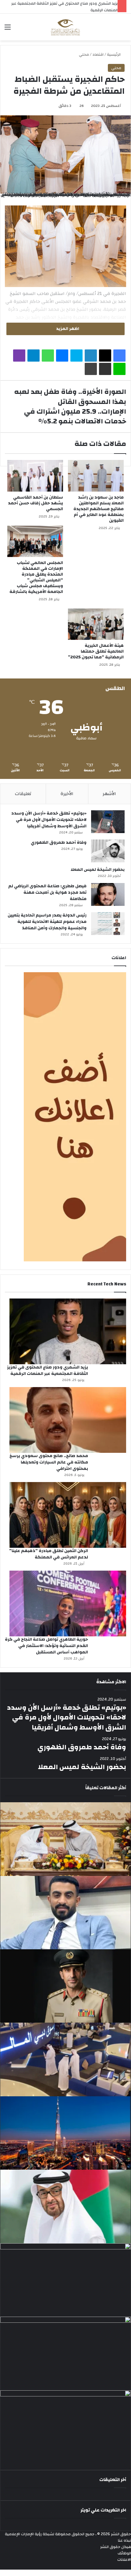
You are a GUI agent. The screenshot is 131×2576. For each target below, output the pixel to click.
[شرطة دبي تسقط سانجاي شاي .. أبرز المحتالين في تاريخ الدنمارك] (65, 1986)
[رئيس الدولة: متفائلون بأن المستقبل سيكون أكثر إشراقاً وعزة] (65, 1839)
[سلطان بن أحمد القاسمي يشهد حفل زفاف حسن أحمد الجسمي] (35, 476)
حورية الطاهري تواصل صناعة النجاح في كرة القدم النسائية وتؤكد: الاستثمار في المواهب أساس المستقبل (46, 1646)
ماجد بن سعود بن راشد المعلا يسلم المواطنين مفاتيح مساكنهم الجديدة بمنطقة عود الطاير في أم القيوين (99, 509)
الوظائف (124, 2553)
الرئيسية (114, 54)
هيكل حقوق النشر (116, 2547)
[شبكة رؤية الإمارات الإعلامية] (66, 27)
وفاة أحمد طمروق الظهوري (59, 843)
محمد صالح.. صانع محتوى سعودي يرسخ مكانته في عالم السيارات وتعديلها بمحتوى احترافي (49, 1462)
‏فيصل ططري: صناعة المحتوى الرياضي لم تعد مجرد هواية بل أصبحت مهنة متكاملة (47, 892)
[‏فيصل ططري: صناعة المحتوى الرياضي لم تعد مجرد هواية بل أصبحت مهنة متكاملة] (108, 894)
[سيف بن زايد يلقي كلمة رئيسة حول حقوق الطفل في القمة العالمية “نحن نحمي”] (65, 2280)
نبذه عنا (124, 2540)
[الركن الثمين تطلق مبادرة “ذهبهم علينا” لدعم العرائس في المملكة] (68, 1515)
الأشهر (109, 794)
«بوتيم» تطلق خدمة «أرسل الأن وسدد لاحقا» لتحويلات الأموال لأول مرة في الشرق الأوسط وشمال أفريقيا (49, 820)
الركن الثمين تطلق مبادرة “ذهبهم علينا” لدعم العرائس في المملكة (49, 1554)
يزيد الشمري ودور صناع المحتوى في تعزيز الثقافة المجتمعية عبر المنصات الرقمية (48, 1370)
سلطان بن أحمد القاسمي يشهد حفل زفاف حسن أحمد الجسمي (35, 503)
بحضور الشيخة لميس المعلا (98, 870)
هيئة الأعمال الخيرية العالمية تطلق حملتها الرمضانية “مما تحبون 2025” (96, 651)
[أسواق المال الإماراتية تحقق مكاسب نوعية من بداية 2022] (65, 2353)
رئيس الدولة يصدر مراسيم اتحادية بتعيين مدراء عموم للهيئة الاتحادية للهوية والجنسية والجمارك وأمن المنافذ (47, 922)
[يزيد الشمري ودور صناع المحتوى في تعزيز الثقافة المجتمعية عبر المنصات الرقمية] (68, 1331)
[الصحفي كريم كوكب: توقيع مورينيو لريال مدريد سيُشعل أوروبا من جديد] (65, 1913)
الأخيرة (67, 794)
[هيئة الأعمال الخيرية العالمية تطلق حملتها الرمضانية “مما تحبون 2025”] (96, 624)
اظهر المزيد (67, 329)
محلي (84, 54)
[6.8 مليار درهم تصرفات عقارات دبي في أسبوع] (65, 2133)
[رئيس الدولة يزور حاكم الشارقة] (65, 2427)
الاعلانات (124, 2560)
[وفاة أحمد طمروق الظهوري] (108, 851)
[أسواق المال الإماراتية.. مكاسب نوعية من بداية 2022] (65, 2059)
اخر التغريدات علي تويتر (103, 2510)
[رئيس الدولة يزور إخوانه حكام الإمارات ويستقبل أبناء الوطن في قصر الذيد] (65, 2206)
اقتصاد (98, 54)
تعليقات (23, 794)
